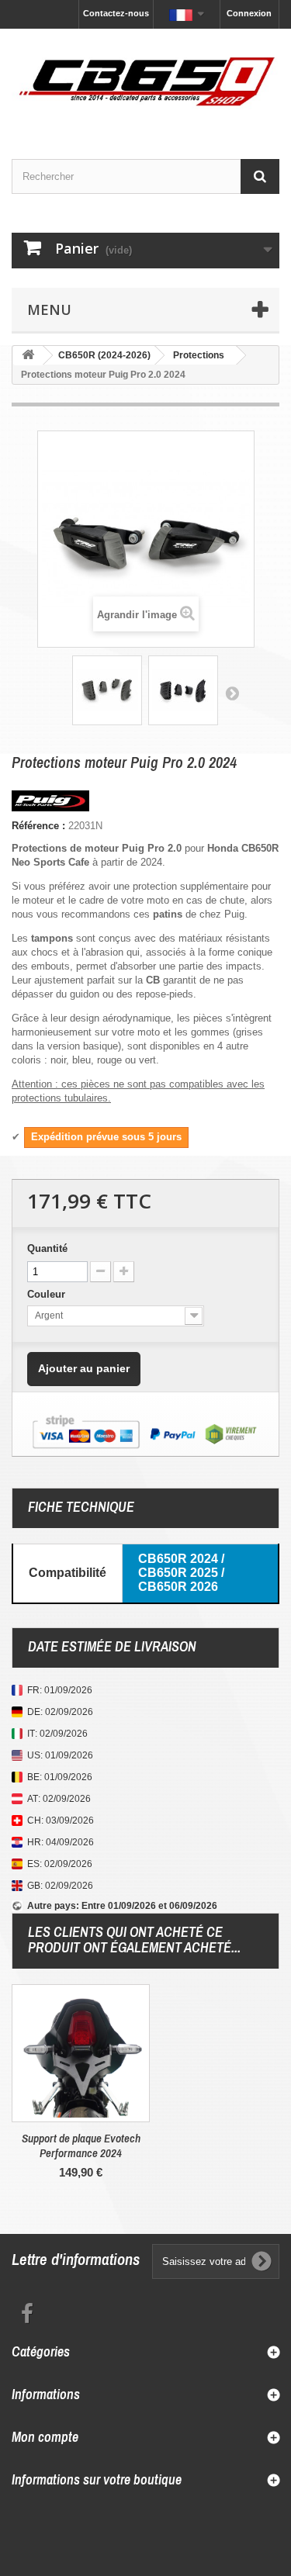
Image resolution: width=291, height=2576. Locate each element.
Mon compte (45, 2437)
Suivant (232, 693)
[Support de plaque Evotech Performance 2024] (81, 2053)
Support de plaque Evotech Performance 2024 (81, 2146)
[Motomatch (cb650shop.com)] (145, 80)
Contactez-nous (116, 13)
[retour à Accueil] (28, 356)
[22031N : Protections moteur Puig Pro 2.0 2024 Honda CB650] (107, 690)
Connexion (249, 13)
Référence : (38, 826)
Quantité (47, 1248)
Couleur (48, 1294)
